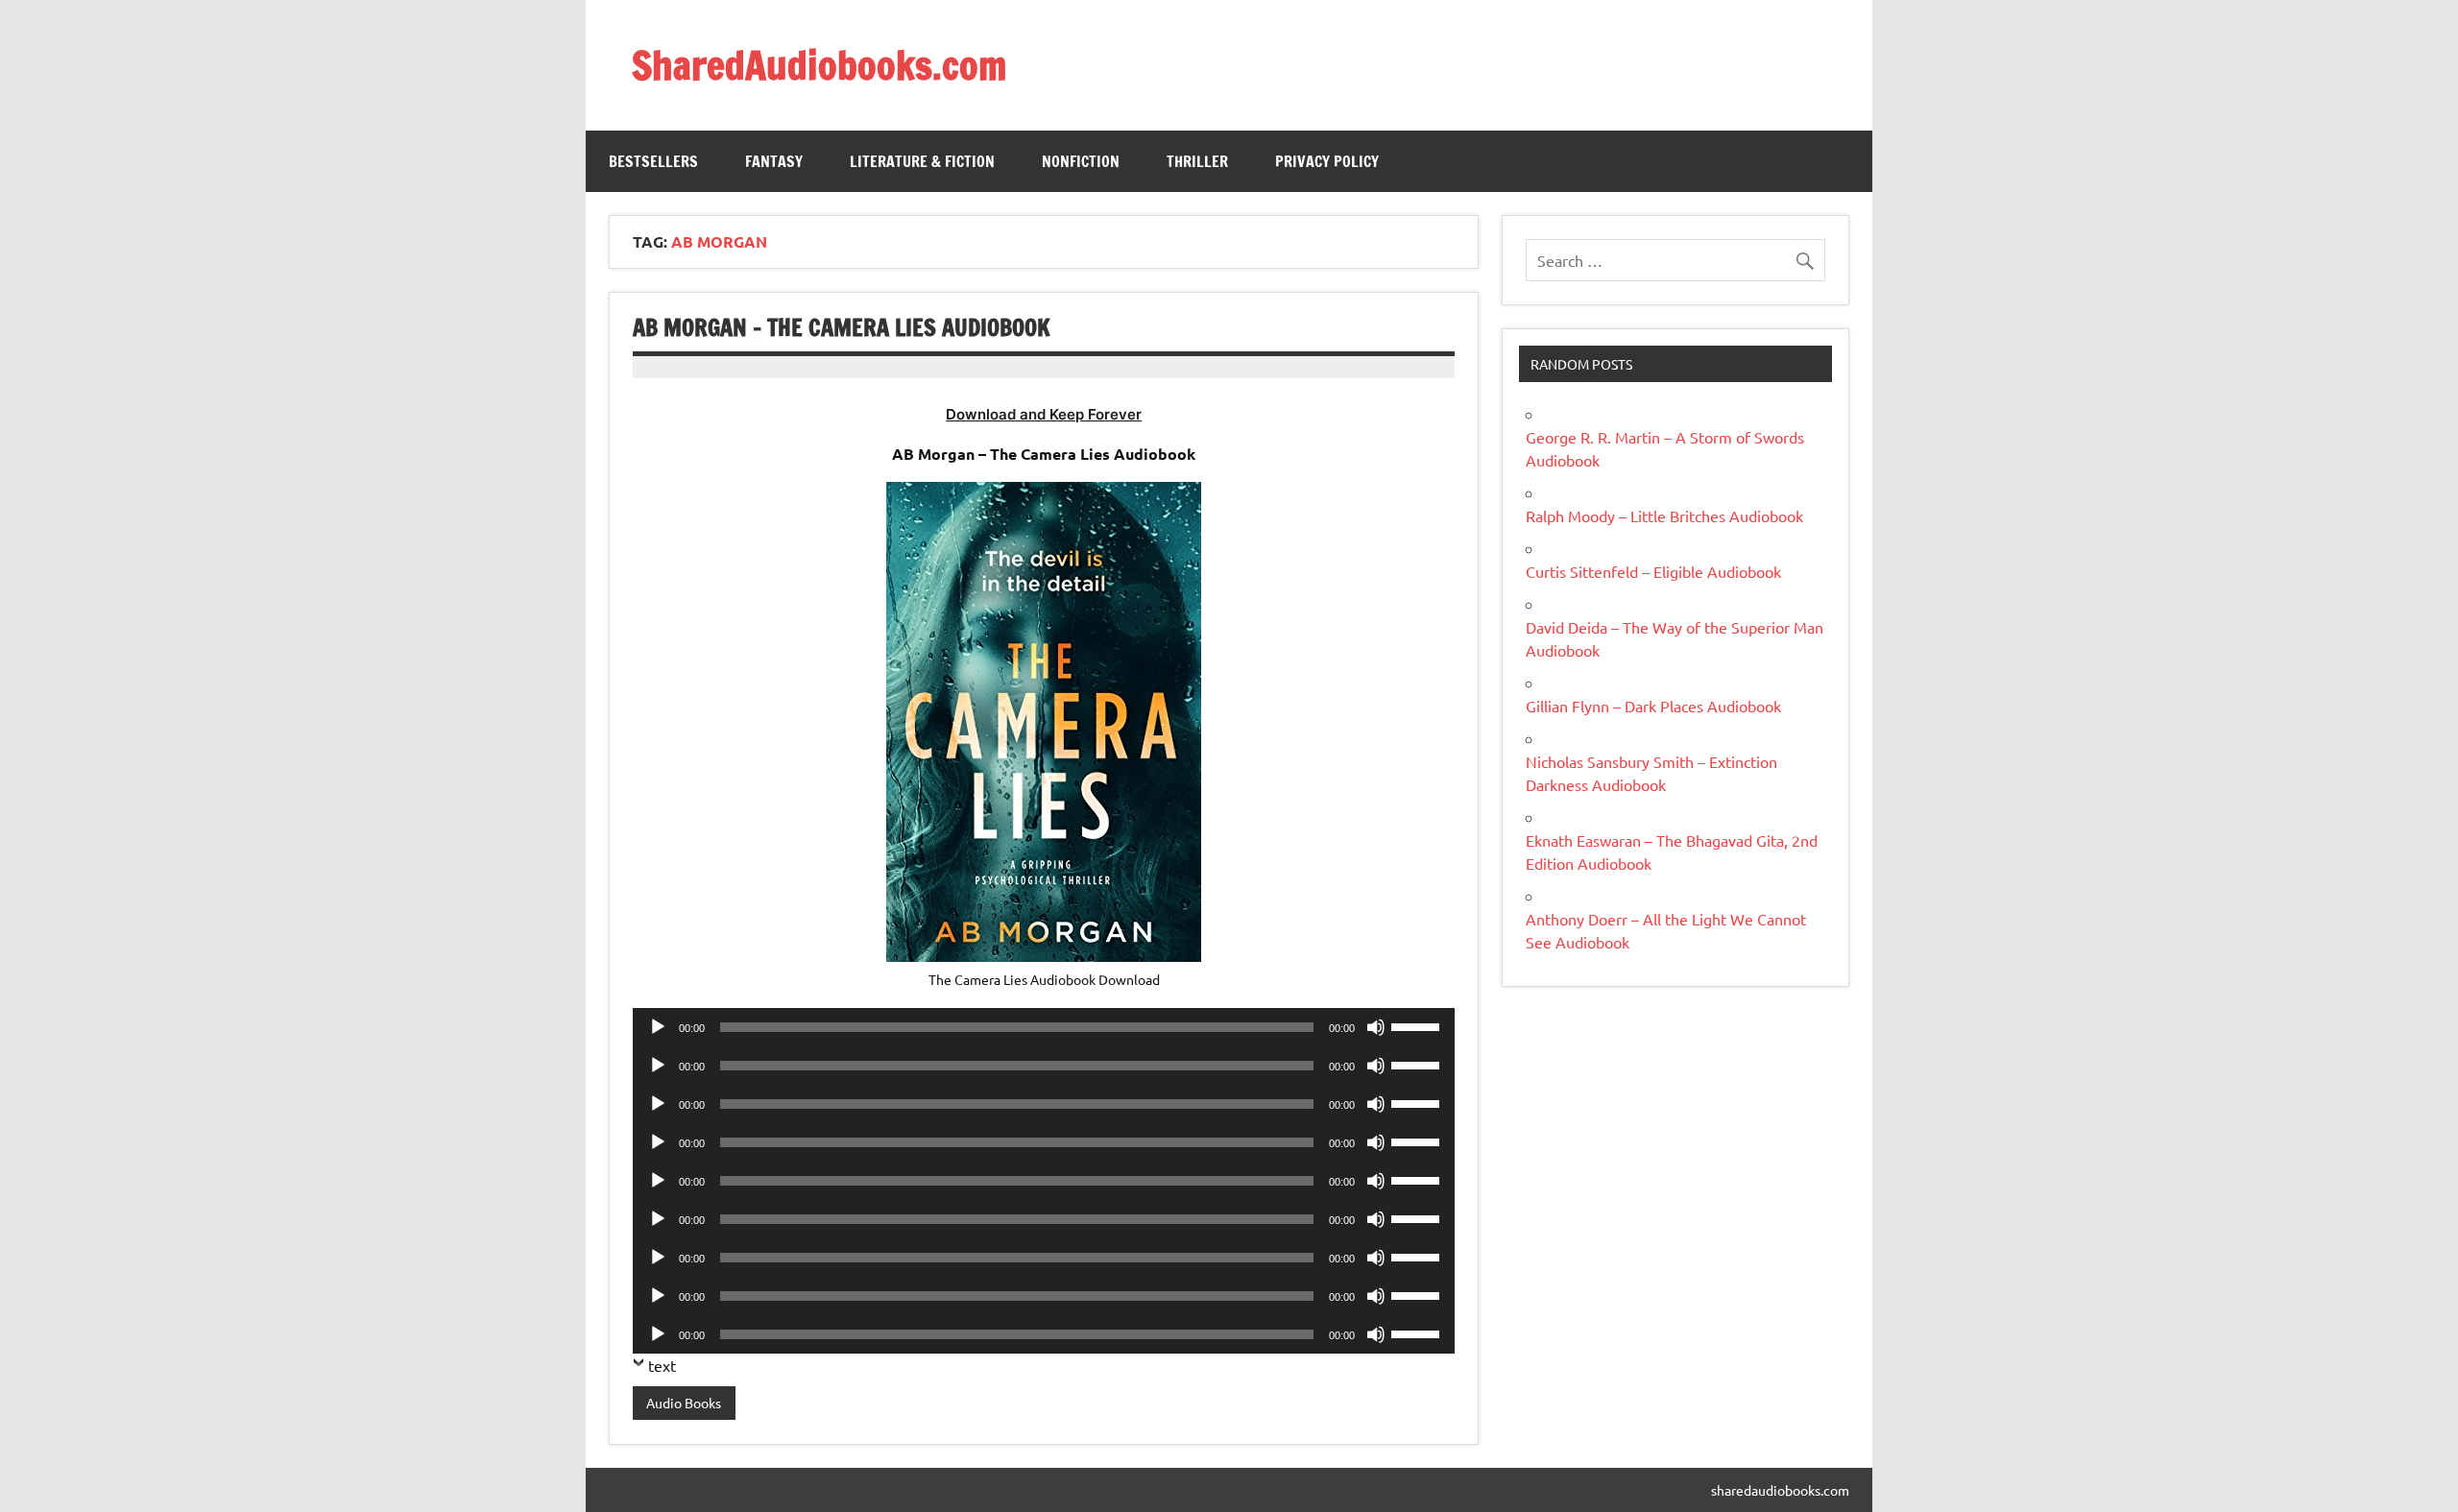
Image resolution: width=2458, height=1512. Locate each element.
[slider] (1418, 1025)
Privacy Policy (1327, 161)
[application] (1044, 1027)
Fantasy (774, 161)
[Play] (658, 1027)
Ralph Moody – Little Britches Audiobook (1664, 516)
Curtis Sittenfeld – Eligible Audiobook (1653, 571)
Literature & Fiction (922, 161)
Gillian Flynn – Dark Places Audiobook (1653, 706)
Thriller (1197, 161)
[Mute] (1376, 1027)
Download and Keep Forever (1044, 414)
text (662, 1365)
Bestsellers (653, 161)
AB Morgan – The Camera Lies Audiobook (842, 327)
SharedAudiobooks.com (819, 65)
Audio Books (684, 1403)
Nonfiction (1081, 161)
